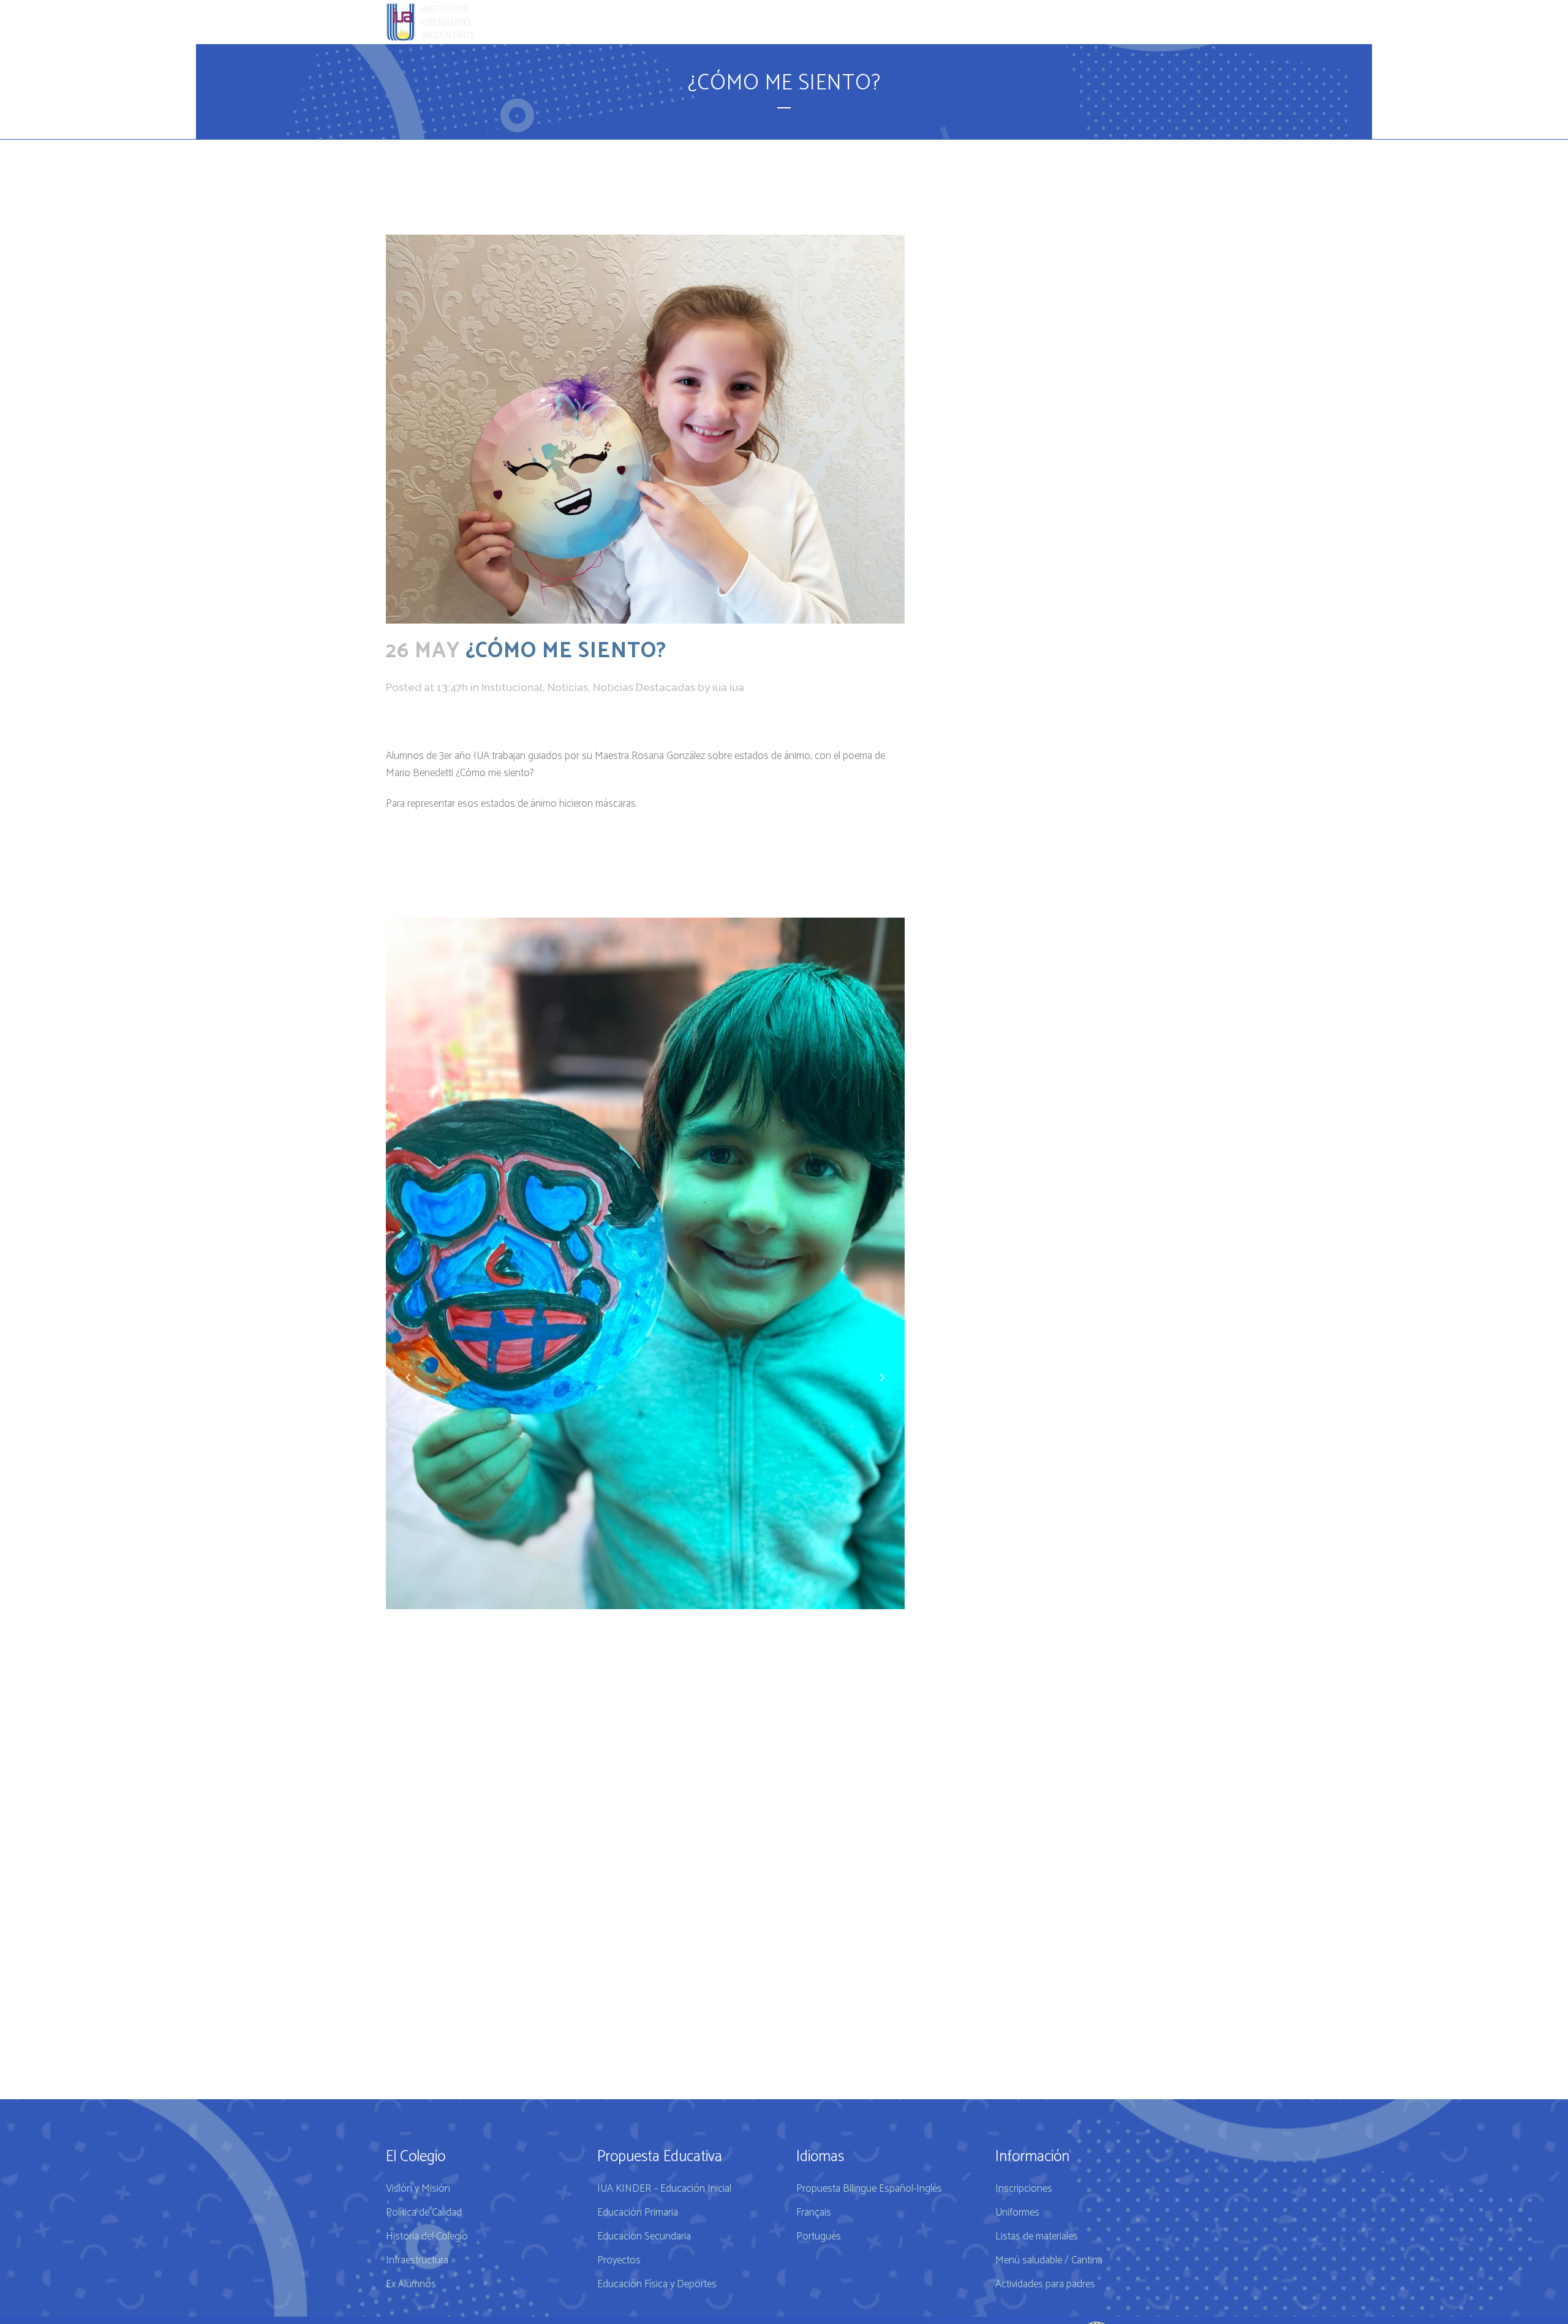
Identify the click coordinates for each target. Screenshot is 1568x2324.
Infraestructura (417, 2260)
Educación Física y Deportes (657, 2284)
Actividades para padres (1045, 2284)
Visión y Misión (418, 2189)
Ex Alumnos (411, 2284)
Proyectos (619, 2260)
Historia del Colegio (427, 2236)
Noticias (568, 687)
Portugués (819, 2236)
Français (814, 2213)
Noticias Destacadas (644, 687)
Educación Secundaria (644, 2236)
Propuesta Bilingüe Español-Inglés (869, 2189)
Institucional (512, 687)
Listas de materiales (1037, 2236)
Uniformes (1017, 2213)
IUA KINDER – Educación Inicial (664, 2189)
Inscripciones (1024, 2189)
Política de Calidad (424, 2213)
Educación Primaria (638, 2213)
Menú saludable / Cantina (1049, 2260)
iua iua (728, 687)
